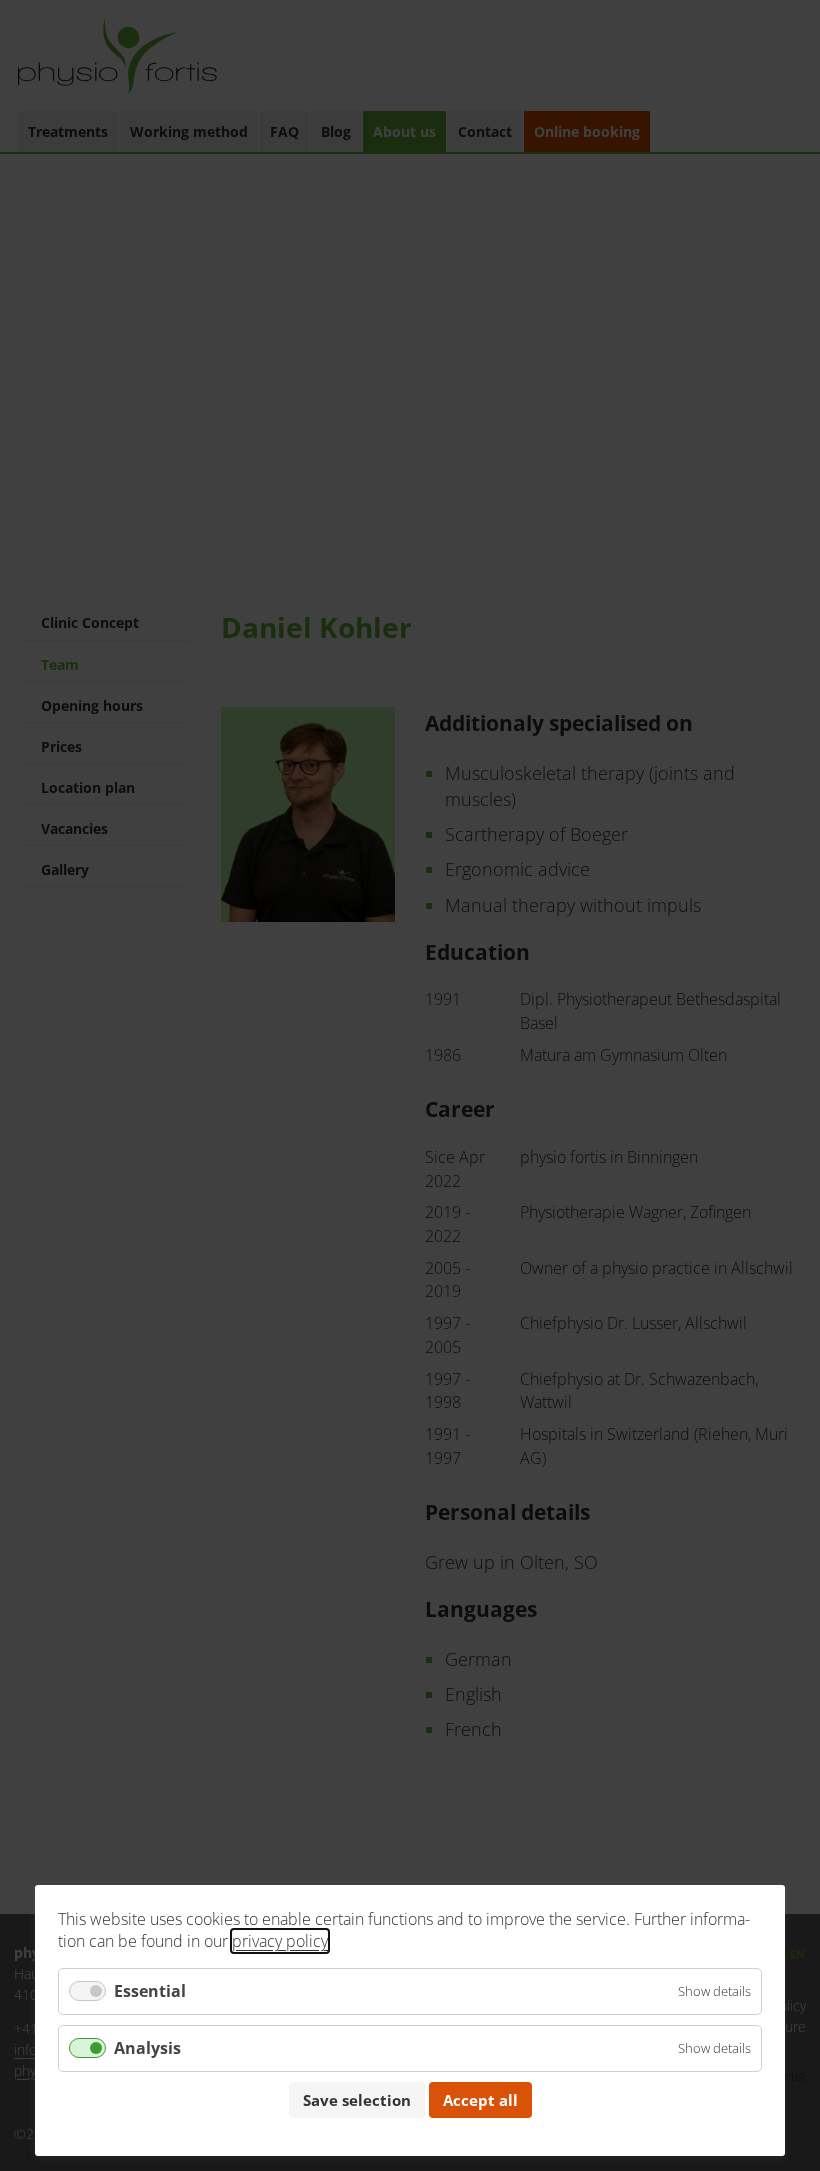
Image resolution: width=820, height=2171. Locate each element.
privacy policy (280, 1941)
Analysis (147, 2048)
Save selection (357, 2100)
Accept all (480, 2100)
